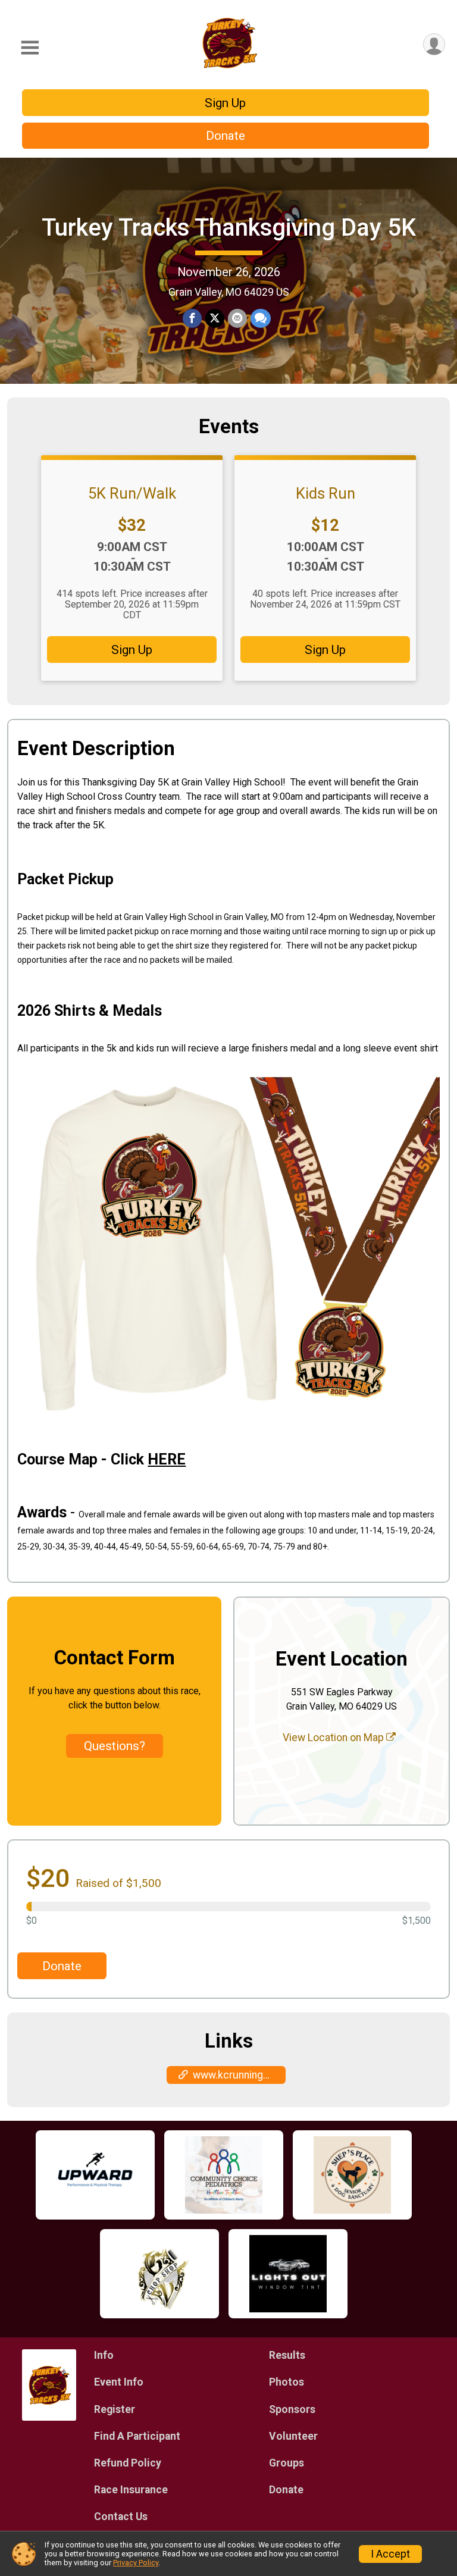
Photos (287, 2382)
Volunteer (293, 2436)
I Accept (390, 2554)
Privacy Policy (136, 2563)
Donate (226, 136)
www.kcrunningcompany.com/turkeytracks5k (239, 2075)
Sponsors (292, 2409)
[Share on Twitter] (215, 318)
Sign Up (225, 103)
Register (115, 2409)
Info (104, 2355)
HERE (167, 1459)
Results (287, 2355)
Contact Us (121, 2516)
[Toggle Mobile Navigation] (30, 48)
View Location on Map (334, 1738)
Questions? (115, 1746)
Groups (287, 2463)
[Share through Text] (261, 318)
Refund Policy (128, 2463)
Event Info (119, 2382)
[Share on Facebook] (192, 318)
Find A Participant (137, 2436)
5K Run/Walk (132, 493)
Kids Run (325, 493)
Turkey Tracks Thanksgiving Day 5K (229, 228)
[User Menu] (434, 44)
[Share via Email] (237, 318)
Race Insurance (131, 2490)
